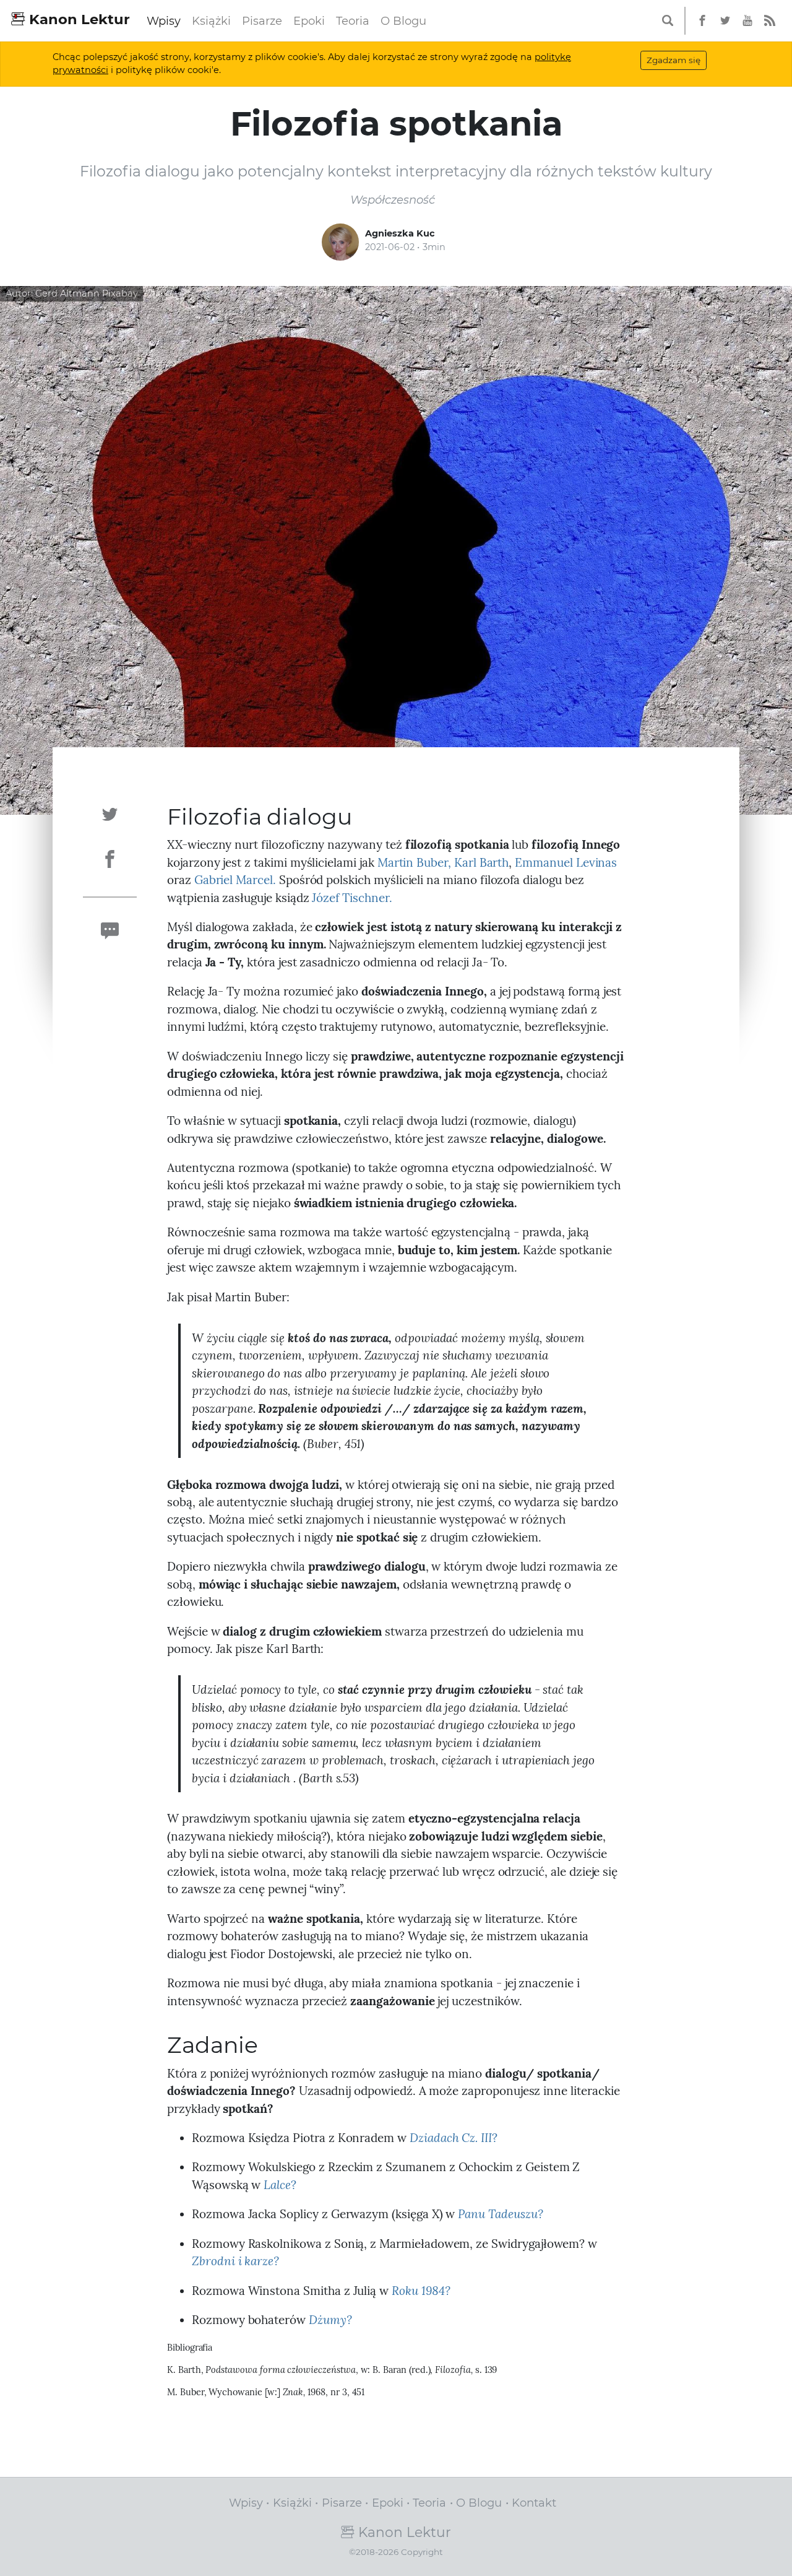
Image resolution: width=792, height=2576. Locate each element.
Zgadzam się (674, 60)
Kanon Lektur (78, 19)
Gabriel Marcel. (235, 880)
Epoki (309, 21)
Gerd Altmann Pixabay (87, 293)
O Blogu (403, 21)
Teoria (353, 21)
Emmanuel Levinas (566, 862)
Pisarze (262, 21)
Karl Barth (481, 862)
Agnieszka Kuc (400, 233)
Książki (211, 21)
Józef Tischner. (352, 898)
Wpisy (164, 21)
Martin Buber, (414, 862)
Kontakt (534, 2503)
